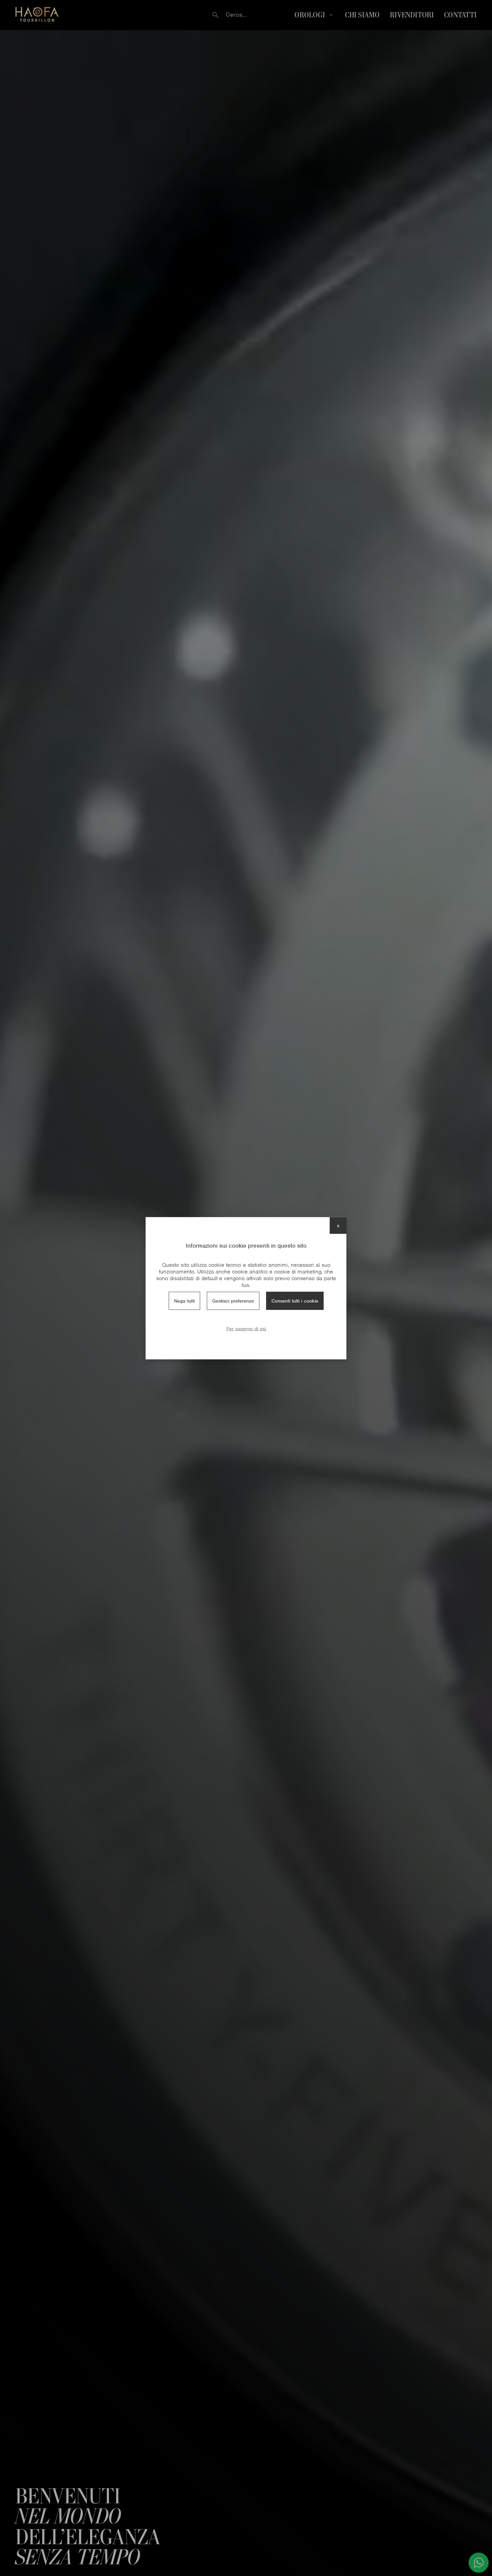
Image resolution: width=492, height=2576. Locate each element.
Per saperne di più (246, 1328)
